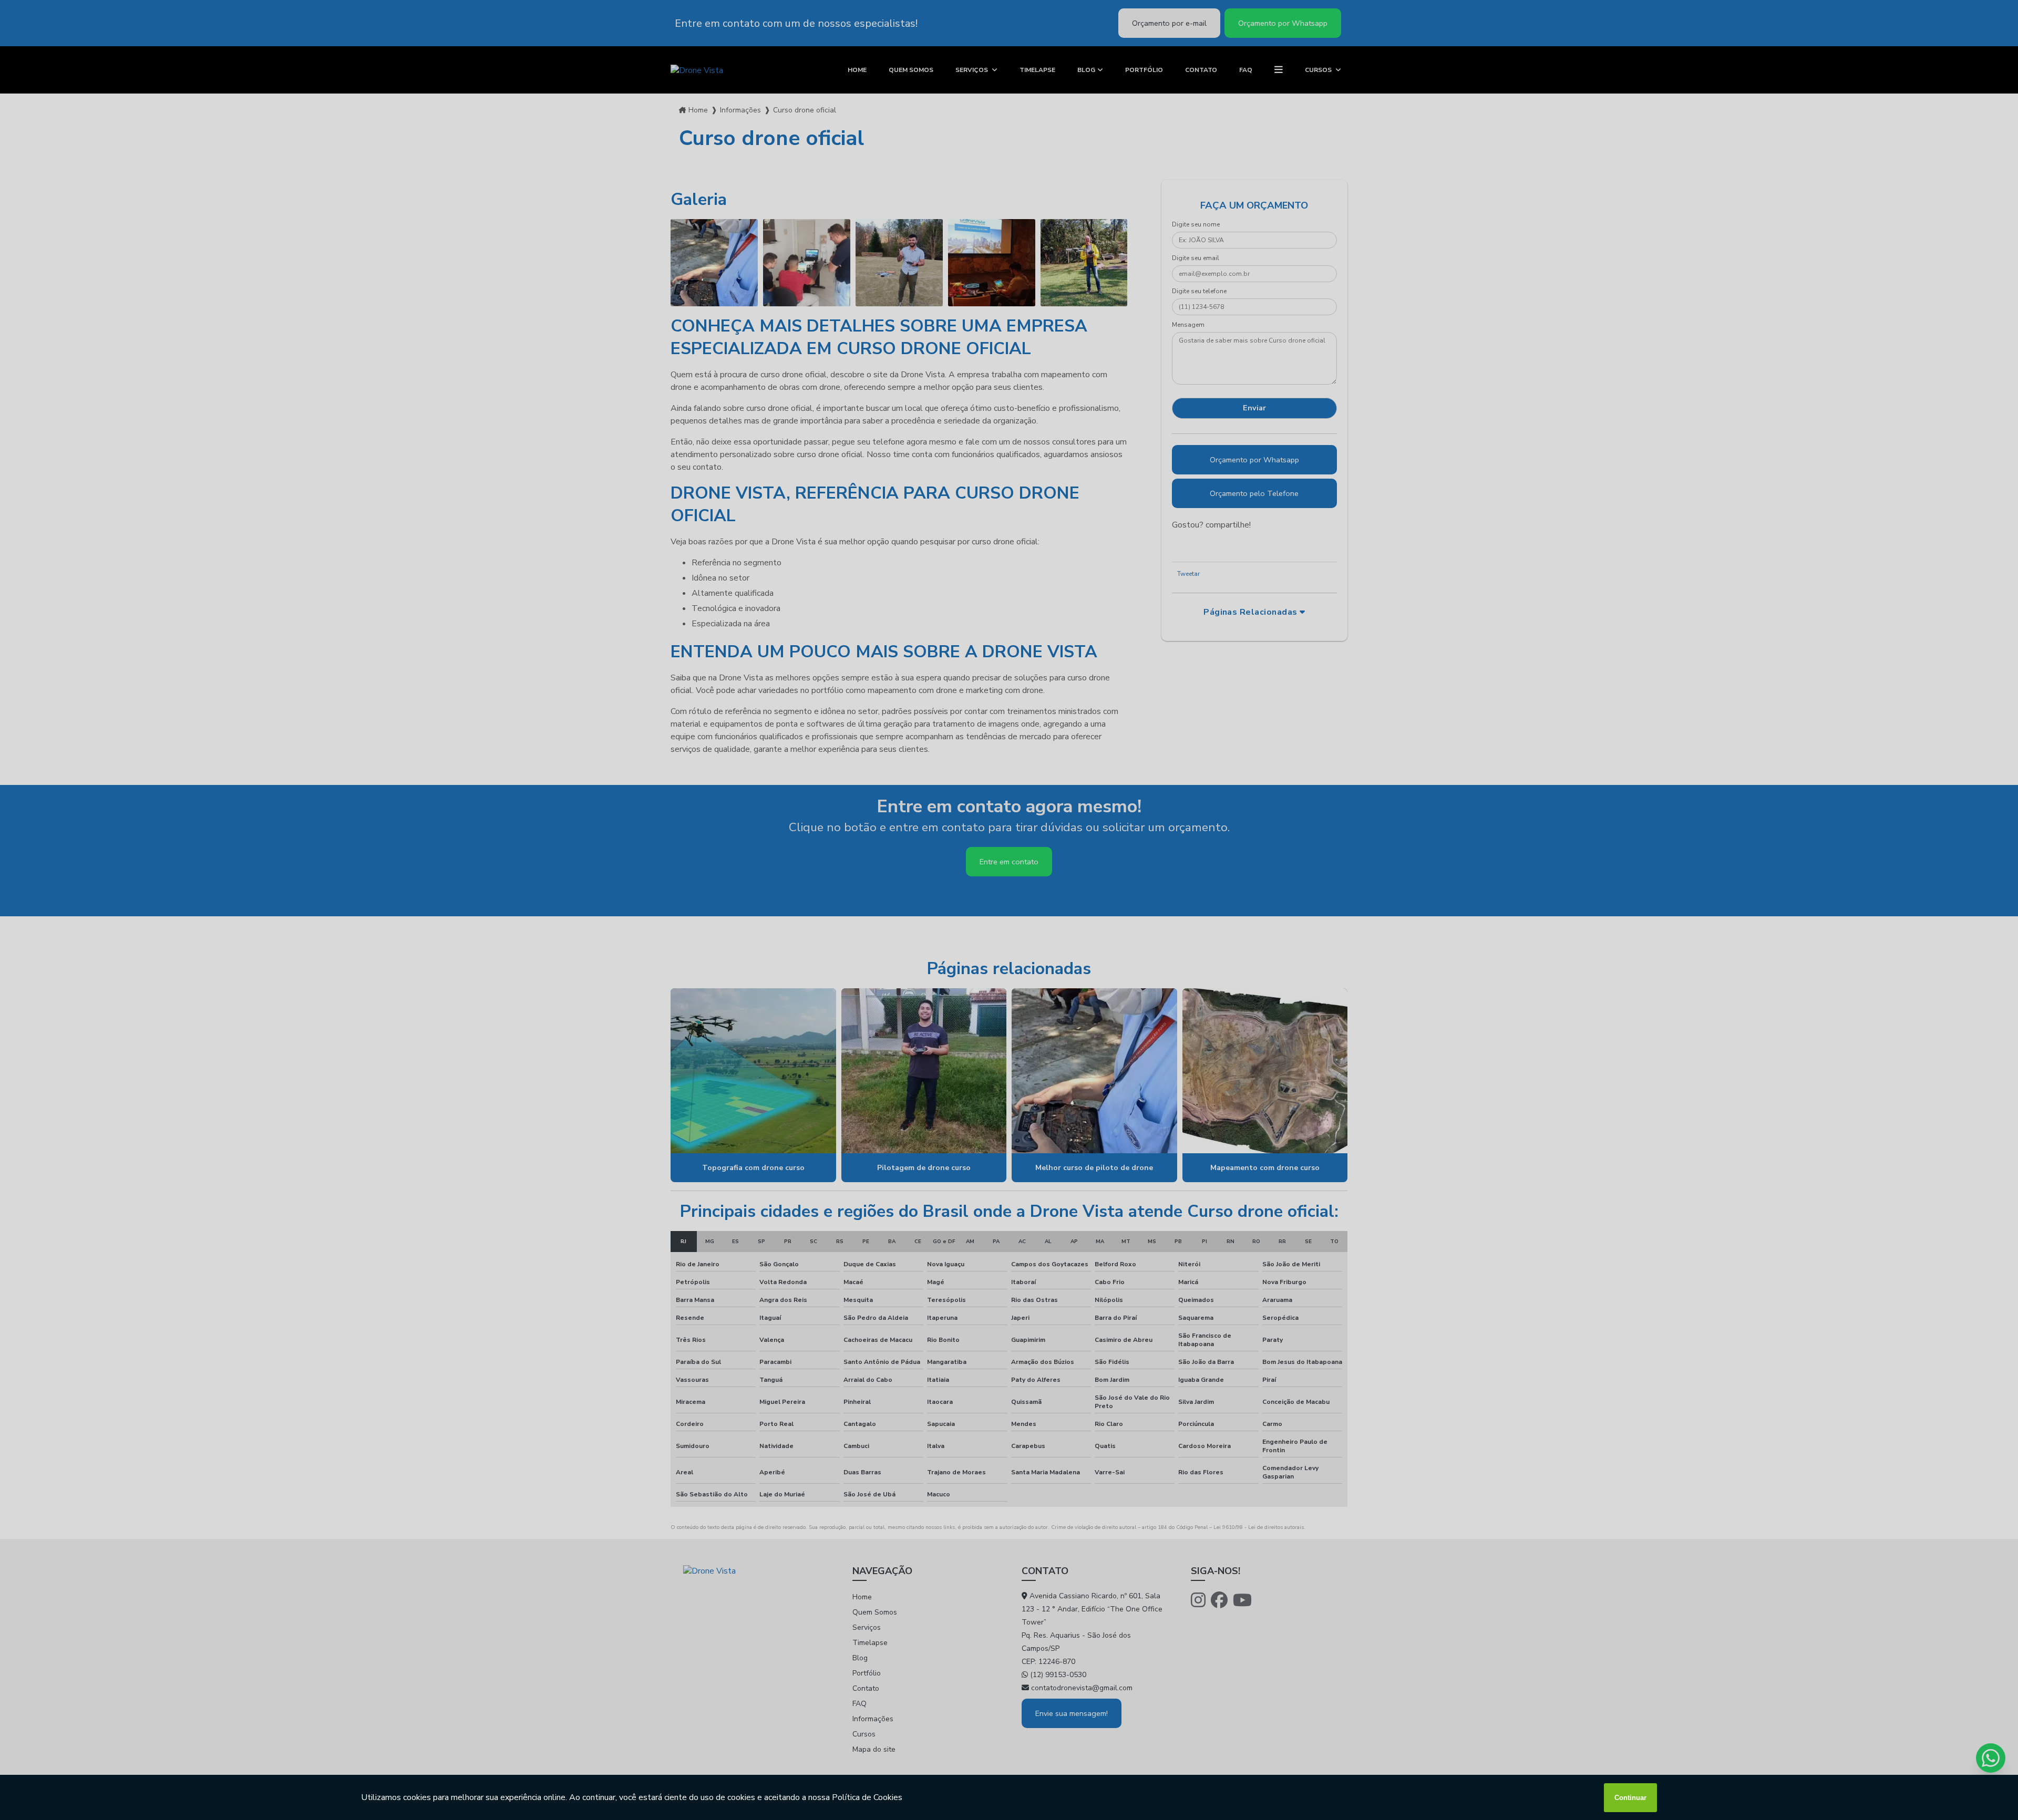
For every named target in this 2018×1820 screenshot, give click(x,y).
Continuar (1630, 1798)
